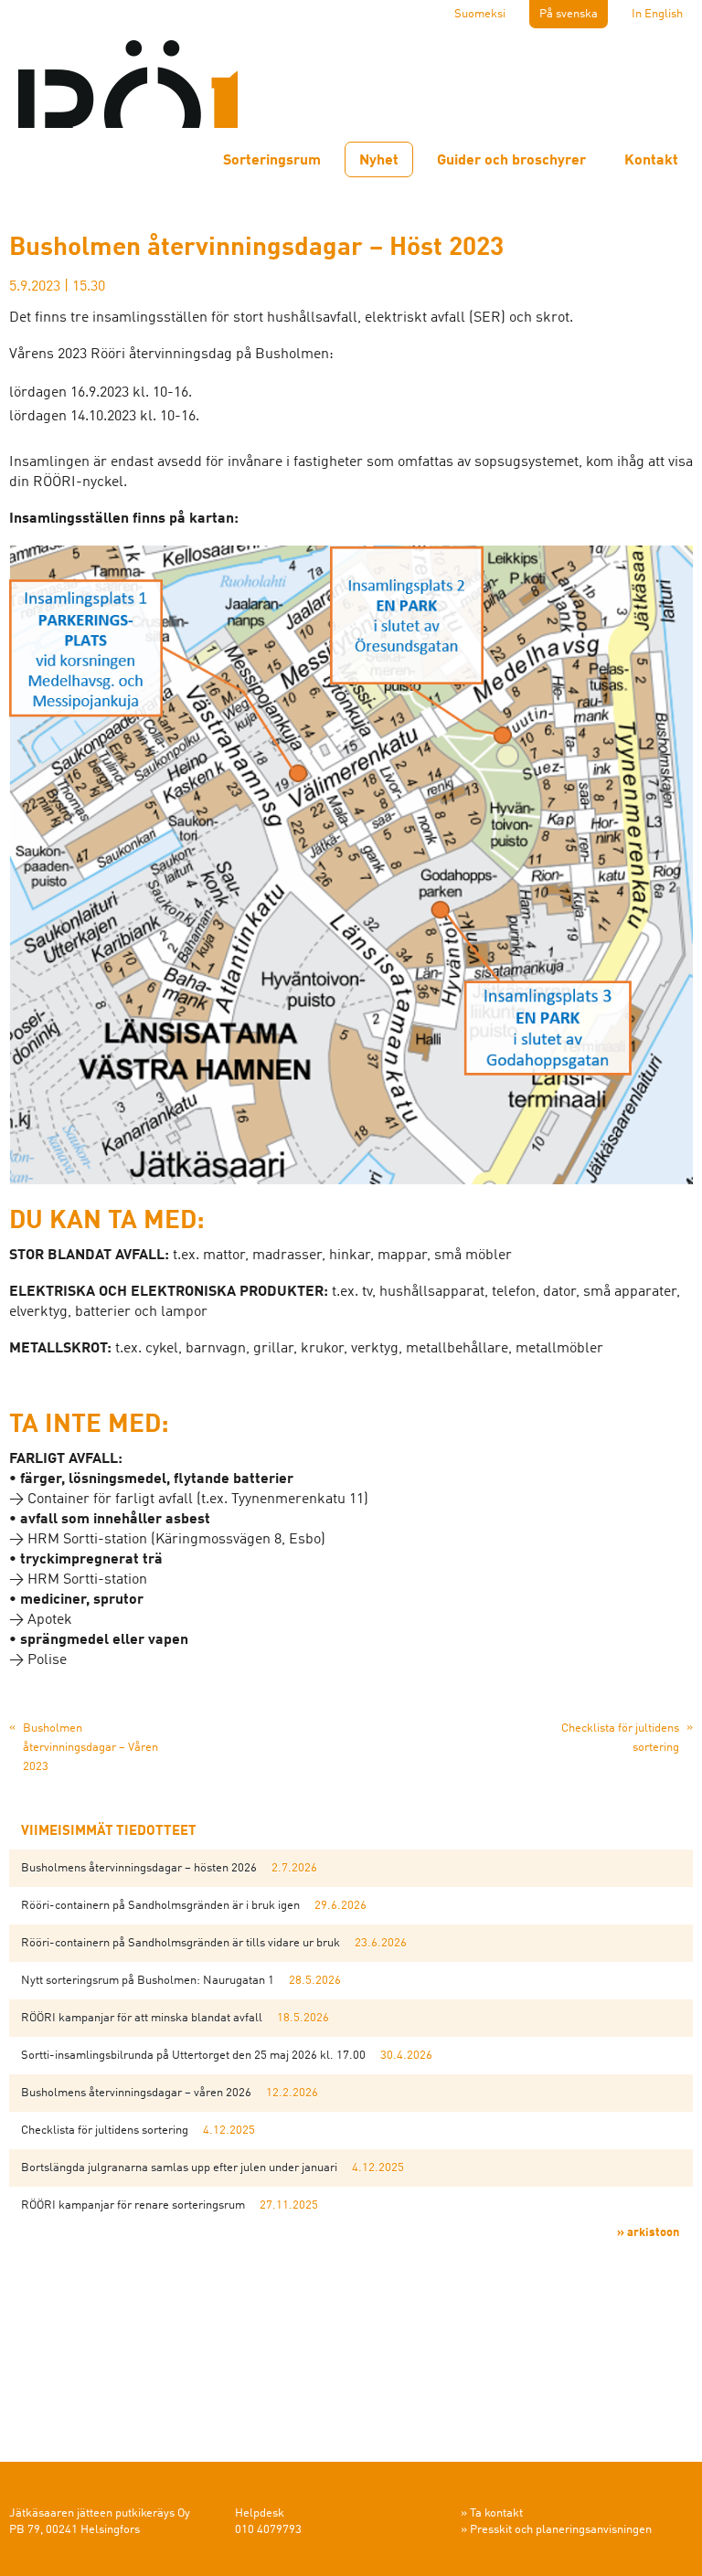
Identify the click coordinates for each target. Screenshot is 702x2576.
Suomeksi (480, 14)
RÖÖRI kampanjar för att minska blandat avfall (142, 2018)
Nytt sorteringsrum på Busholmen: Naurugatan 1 (148, 1981)
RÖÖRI (128, 73)
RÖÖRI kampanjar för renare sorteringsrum (133, 2205)
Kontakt (651, 161)
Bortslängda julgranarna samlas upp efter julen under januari (179, 2168)
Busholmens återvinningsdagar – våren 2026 (136, 2093)
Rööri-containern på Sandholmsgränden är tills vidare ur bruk (181, 1943)
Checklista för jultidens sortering (105, 2131)
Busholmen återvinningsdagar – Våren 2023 (90, 1748)
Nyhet (379, 161)
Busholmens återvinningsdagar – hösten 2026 (139, 1868)
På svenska (569, 14)
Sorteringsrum (272, 161)
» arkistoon (648, 2233)
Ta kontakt (496, 2513)
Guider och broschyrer (511, 161)
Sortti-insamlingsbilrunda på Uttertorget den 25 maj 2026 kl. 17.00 (193, 2056)
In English (657, 14)
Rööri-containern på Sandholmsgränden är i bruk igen (160, 1906)
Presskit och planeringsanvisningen (561, 2530)
